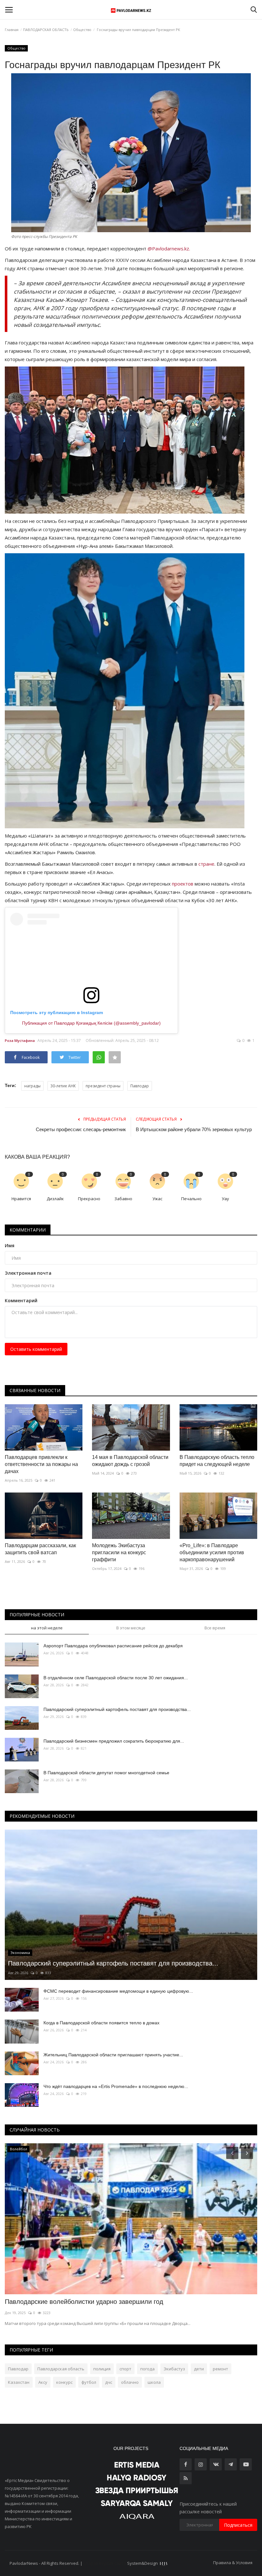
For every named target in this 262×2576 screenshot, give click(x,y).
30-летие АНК (63, 1086)
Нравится (21, 1199)
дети (199, 2369)
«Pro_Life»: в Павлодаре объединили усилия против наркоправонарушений (212, 1552)
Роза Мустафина (20, 1040)
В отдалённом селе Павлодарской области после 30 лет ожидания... (116, 1678)
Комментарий (21, 1300)
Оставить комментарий (36, 1349)
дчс (109, 2382)
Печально (191, 1199)
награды (32, 1086)
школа (154, 2382)
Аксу (43, 2382)
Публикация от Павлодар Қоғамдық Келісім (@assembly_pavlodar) (91, 1023)
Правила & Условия (233, 2563)
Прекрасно (89, 1199)
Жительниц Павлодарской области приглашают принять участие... (113, 2055)
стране (206, 864)
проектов (183, 884)
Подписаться (238, 2525)
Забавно (123, 1199)
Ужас (157, 1199)
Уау (225, 1199)
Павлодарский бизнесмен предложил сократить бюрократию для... (114, 1741)
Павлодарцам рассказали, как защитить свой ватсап (40, 1549)
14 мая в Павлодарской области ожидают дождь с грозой (130, 1461)
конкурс (64, 2382)
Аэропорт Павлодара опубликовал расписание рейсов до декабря (113, 1646)
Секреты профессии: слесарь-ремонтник (81, 1129)
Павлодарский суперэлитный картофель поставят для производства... (117, 1709)
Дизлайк (55, 1199)
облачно (130, 2382)
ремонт (220, 2369)
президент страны (103, 1086)
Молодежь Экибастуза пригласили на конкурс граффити (119, 1552)
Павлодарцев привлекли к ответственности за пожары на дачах (41, 1464)
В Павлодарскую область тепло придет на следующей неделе (217, 1461)
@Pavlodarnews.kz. (169, 248)
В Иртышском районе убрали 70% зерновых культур (194, 1129)
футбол (89, 2382)
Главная (12, 30)
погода (147, 2369)
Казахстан (19, 2382)
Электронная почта (28, 1273)
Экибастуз (174, 2369)
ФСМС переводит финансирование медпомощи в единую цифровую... (118, 1991)
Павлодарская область (61, 2369)
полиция (102, 2369)
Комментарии (28, 1230)
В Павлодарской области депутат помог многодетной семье (106, 1773)
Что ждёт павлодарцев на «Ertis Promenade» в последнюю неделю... (116, 2086)
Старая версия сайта (105, 2563)
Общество (82, 30)
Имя (10, 1245)
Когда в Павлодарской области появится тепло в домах (101, 2023)
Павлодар (140, 1086)
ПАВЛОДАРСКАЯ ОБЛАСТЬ (46, 30)
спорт (125, 2369)
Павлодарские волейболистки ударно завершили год (84, 2302)
